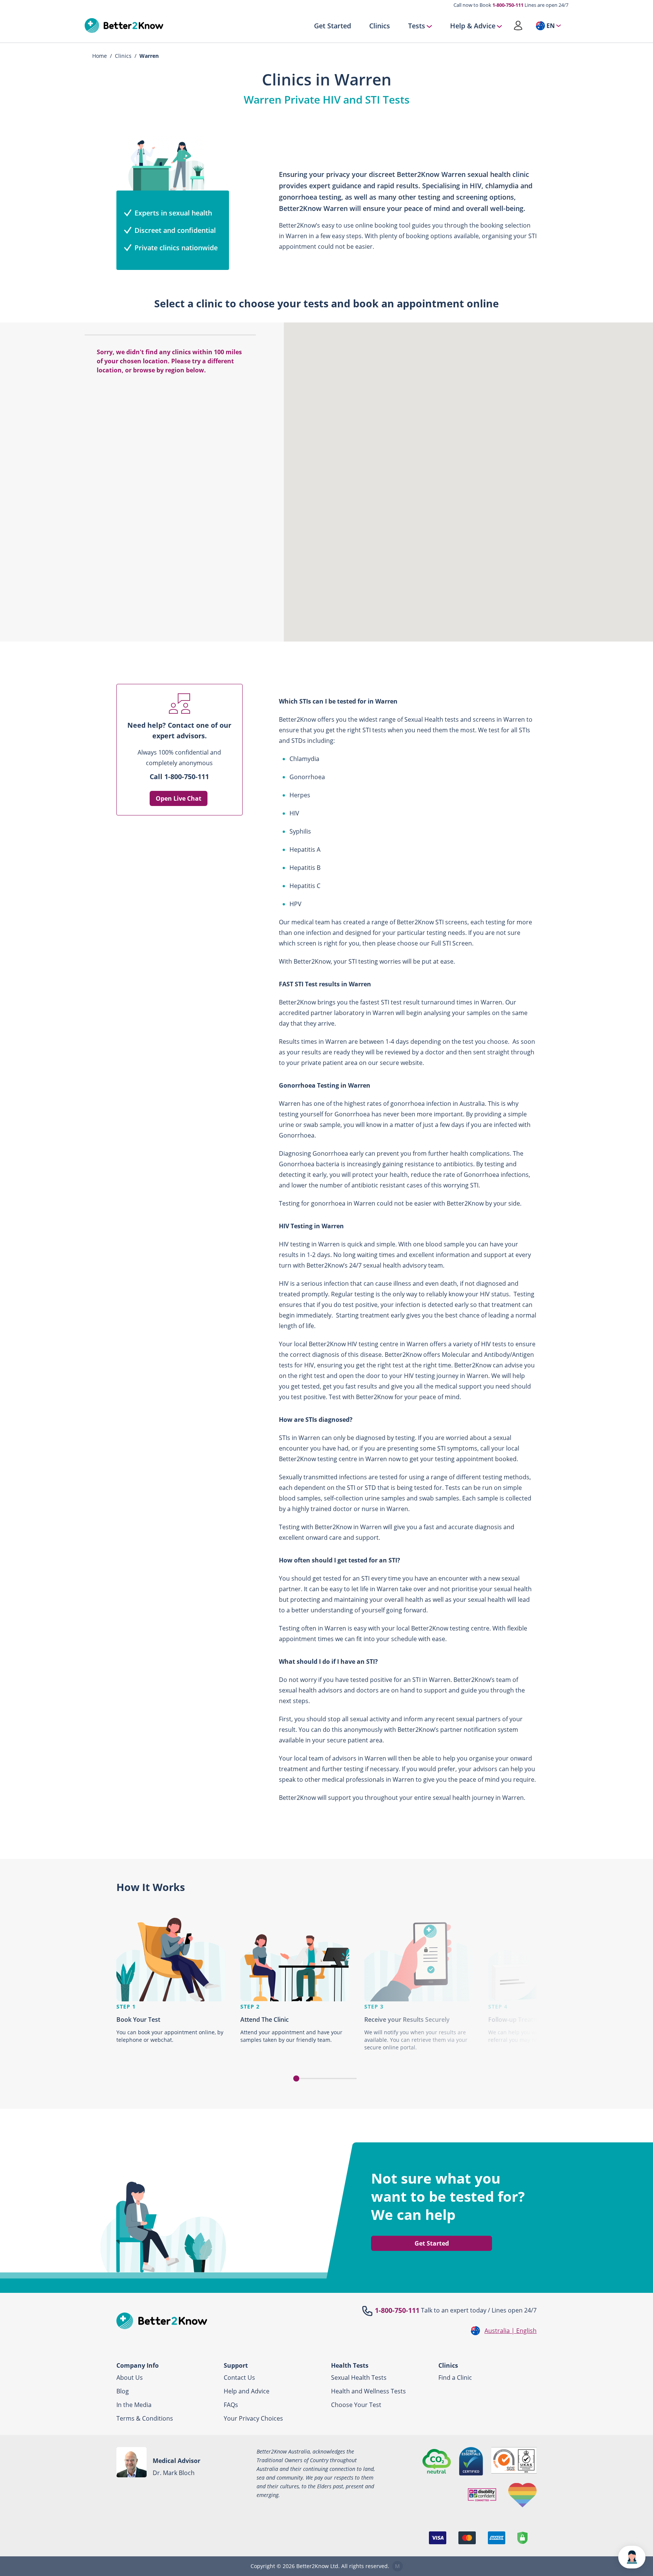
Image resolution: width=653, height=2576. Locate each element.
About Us (130, 2378)
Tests (417, 26)
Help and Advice (247, 2391)
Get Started (333, 26)
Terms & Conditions (145, 2418)
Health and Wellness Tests (368, 2391)
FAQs (231, 2405)
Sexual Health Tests (359, 2378)
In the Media (134, 2405)
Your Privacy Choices (253, 2418)
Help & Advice (473, 26)
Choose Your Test (356, 2405)
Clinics (380, 26)
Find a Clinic (455, 2378)
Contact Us (239, 2378)
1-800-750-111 (508, 5)
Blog (123, 2391)
